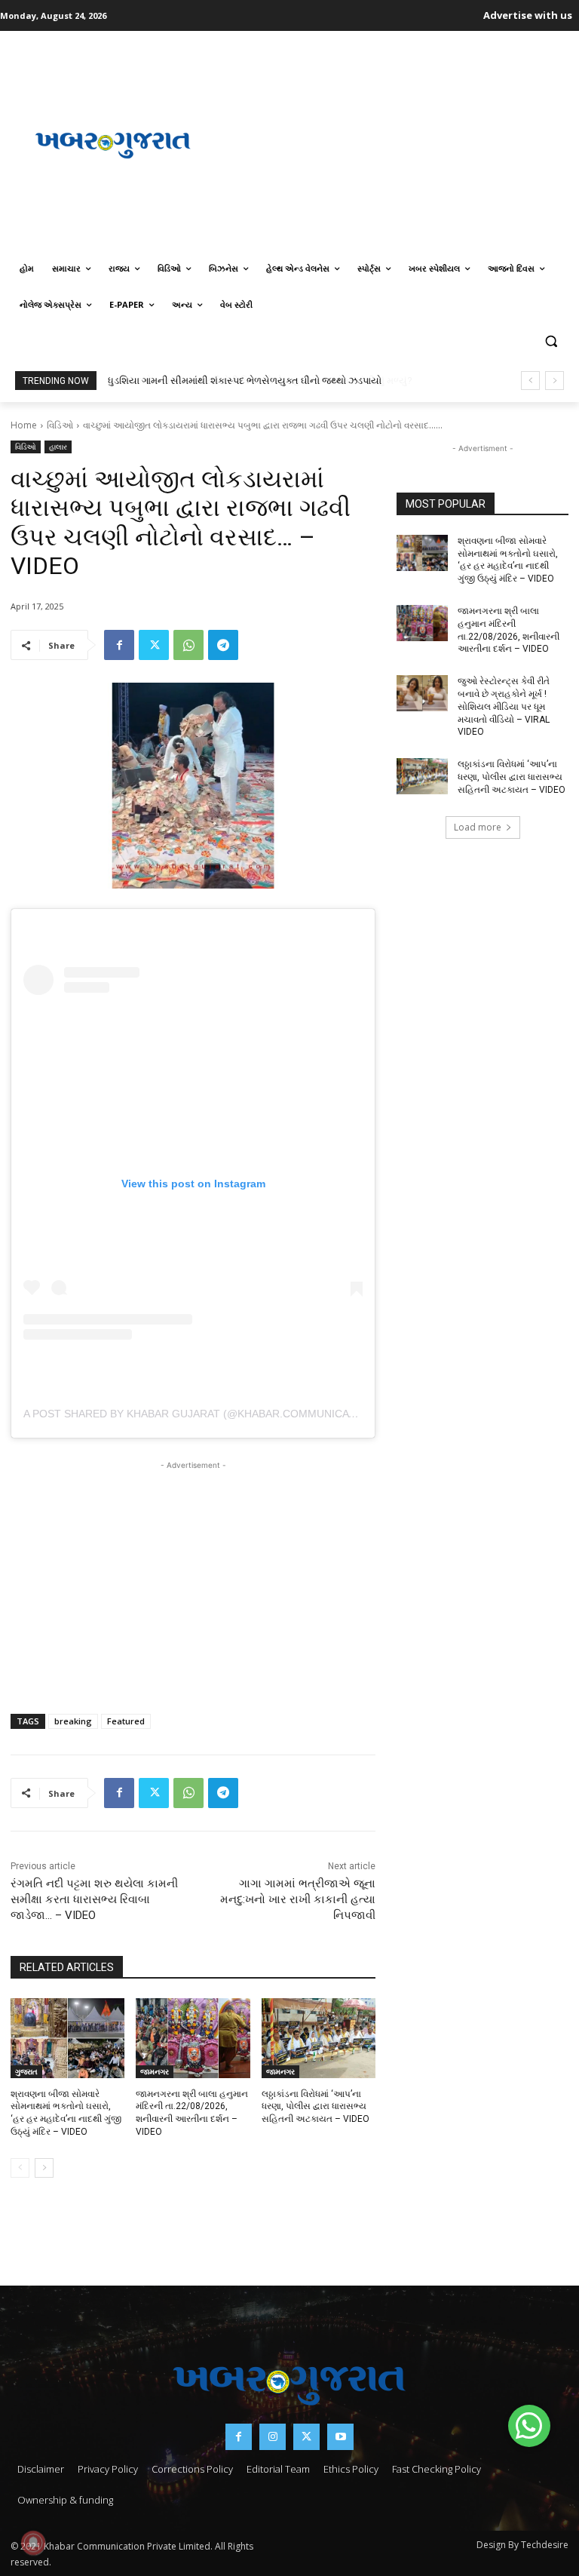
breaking (73, 1721)
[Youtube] (340, 2437)
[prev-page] (20, 2168)
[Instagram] (273, 2437)
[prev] (530, 381)
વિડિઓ (60, 425)
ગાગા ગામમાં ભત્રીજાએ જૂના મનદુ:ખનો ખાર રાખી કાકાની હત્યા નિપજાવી (298, 1899)
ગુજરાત (26, 2071)
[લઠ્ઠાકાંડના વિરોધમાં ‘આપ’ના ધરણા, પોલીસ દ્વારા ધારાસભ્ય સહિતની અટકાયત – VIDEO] (319, 2038)
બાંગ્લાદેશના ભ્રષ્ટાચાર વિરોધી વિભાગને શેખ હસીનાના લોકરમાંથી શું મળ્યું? (253, 381)
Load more (478, 827)
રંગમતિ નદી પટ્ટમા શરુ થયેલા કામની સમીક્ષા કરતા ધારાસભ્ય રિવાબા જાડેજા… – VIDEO (94, 1899)
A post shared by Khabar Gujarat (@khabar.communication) (201, 1414)
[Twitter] (154, 645)
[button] (551, 341)
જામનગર (155, 2071)
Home (24, 425)
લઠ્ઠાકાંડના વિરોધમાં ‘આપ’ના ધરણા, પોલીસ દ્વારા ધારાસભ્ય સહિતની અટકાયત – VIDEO (316, 2107)
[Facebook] (119, 645)
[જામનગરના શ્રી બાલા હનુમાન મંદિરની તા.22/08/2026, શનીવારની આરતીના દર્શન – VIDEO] (193, 2038)
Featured (126, 1721)
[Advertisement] (397, 143)
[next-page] (44, 2168)
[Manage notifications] (33, 2543)
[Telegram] (223, 645)
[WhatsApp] (188, 645)
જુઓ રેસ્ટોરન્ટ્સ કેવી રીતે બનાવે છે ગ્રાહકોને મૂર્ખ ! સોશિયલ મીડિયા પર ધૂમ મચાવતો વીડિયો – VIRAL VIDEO (504, 706)
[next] (554, 381)
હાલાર (58, 447)
